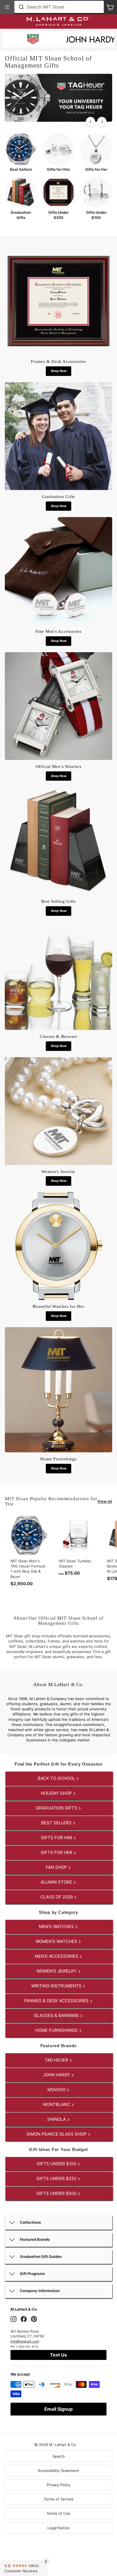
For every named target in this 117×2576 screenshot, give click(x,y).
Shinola (57, 2119)
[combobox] (59, 7)
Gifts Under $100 (57, 2164)
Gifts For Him (57, 1838)
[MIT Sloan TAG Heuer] (33, 40)
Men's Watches (57, 1927)
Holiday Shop (57, 1793)
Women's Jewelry (57, 1971)
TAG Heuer (57, 2060)
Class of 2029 (57, 1897)
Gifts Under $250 (57, 2178)
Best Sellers (57, 1823)
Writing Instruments (57, 1986)
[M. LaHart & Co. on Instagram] (13, 2319)
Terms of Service (59, 2499)
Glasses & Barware (57, 2015)
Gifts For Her (57, 1852)
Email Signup (58, 2409)
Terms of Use (58, 2513)
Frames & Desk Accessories (57, 2001)
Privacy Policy (58, 2485)
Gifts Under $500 (57, 2193)
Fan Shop (57, 1867)
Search (59, 2456)
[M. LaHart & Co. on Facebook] (24, 2319)
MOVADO (57, 2090)
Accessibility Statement (58, 2471)
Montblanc (57, 2104)
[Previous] (90, 122)
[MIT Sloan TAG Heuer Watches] (58, 120)
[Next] (102, 122)
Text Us (58, 2355)
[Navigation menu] (7, 7)
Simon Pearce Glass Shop (57, 2134)
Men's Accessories (57, 1956)
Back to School (57, 1778)
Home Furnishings (57, 2030)
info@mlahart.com (25, 2341)
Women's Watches (57, 1941)
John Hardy (57, 2075)
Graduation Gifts (57, 1808)
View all (105, 1501)
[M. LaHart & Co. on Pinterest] (34, 2319)
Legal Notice (58, 2528)
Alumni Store (57, 1882)
